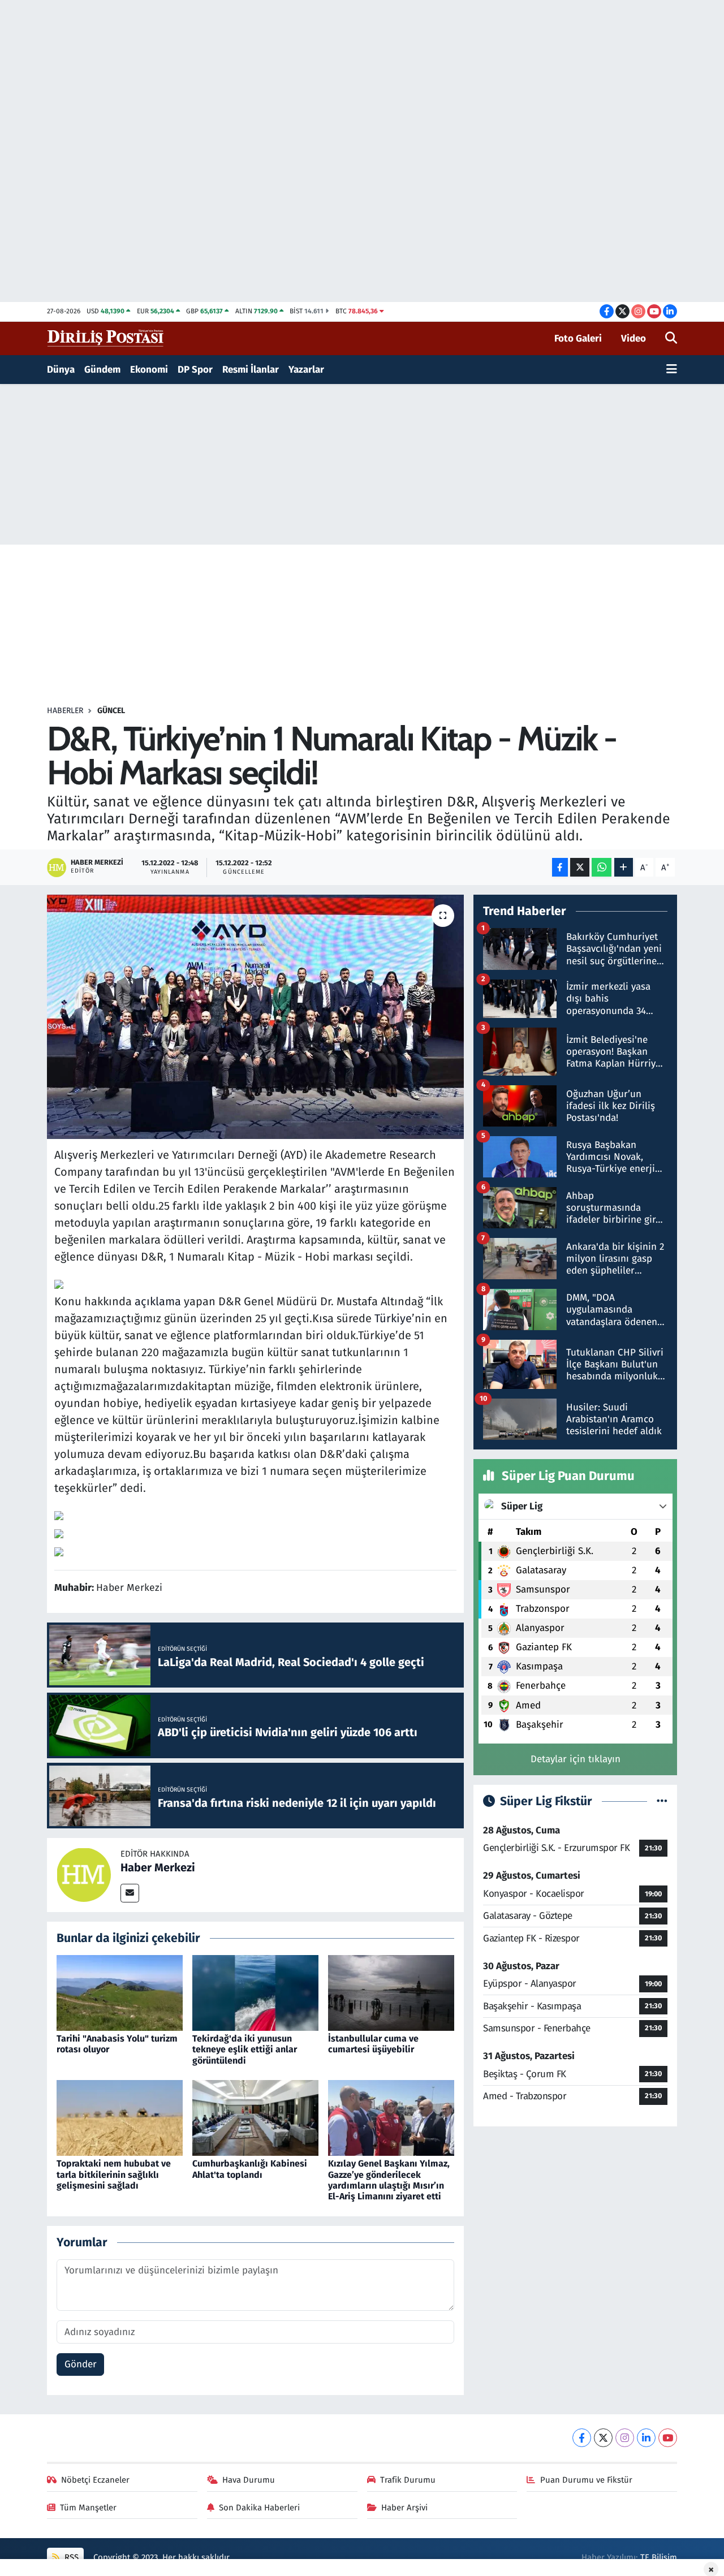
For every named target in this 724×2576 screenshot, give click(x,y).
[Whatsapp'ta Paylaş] (602, 867)
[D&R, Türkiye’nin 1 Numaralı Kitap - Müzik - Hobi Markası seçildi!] (255, 1017)
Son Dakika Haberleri (259, 2508)
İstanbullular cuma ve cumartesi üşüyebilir (373, 2044)
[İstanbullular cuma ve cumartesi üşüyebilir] (391, 1992)
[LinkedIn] (646, 2438)
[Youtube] (668, 2438)
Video (633, 338)
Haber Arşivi (404, 2508)
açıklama (158, 1301)
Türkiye (393, 1318)
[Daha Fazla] (624, 867)
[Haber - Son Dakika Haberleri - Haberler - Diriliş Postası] (106, 338)
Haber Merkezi (158, 1867)
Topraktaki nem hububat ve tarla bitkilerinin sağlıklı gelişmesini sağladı (114, 2174)
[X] (603, 2438)
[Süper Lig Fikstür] (662, 1802)
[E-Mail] (130, 1893)
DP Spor (195, 370)
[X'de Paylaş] (580, 867)
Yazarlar (306, 370)
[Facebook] (582, 2438)
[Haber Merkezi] (84, 1874)
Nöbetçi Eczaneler (95, 2480)
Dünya (61, 370)
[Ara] (671, 339)
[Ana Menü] (672, 370)
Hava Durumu (249, 2480)
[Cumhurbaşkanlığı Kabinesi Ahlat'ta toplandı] (255, 2118)
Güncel (111, 711)
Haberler (65, 711)
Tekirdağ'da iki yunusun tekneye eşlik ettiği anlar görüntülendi (245, 2049)
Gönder (81, 2364)
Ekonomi (149, 370)
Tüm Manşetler (88, 2508)
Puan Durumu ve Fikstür (586, 2480)
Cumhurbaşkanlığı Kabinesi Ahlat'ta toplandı (250, 2169)
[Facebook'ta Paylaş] (560, 867)
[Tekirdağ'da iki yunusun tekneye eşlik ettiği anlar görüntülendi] (255, 1992)
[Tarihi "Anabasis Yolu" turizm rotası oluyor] (120, 1992)
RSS (70, 2557)
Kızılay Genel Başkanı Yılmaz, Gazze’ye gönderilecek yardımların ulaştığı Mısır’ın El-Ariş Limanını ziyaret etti (389, 2180)
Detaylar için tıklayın (576, 1759)
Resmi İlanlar (251, 370)
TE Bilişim (659, 2557)
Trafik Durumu (408, 2480)
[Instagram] (625, 2438)
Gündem (102, 370)
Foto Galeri (578, 338)
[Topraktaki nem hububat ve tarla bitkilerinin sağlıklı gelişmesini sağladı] (120, 2118)
